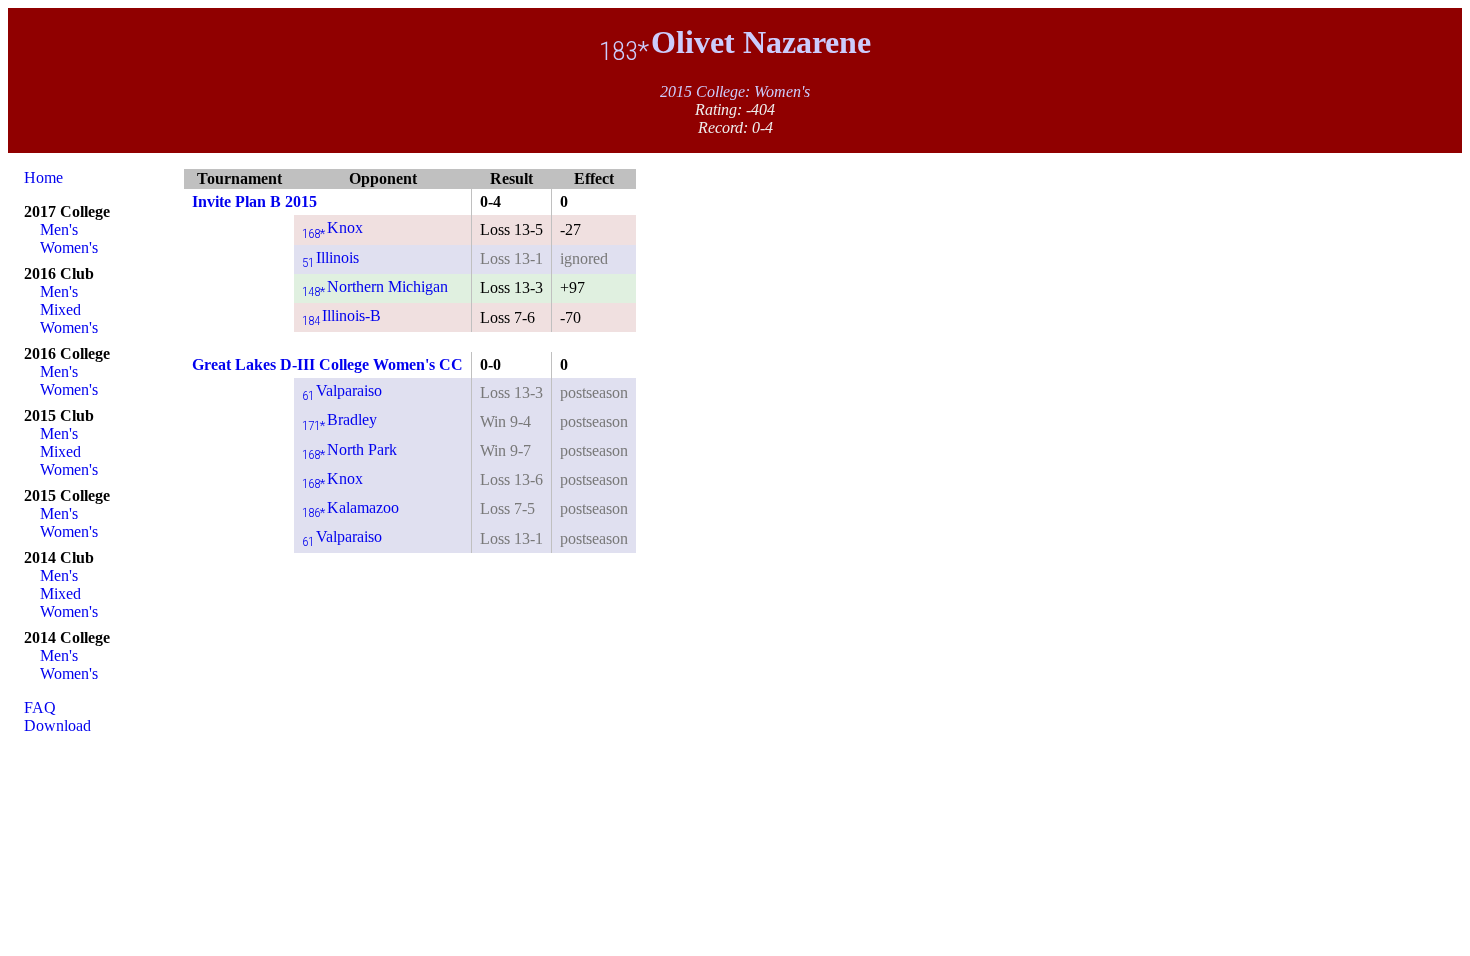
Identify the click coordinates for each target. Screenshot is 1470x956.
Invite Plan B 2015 (254, 201)
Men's (59, 229)
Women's (69, 247)
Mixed (60, 309)
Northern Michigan (375, 286)
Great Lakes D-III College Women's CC (327, 364)
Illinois (330, 257)
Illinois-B (341, 315)
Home (43, 177)
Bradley (339, 419)
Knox (332, 227)
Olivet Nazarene (735, 42)
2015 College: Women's (735, 91)
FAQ (40, 707)
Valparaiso (342, 390)
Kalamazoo (350, 507)
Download (57, 725)
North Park (349, 449)
